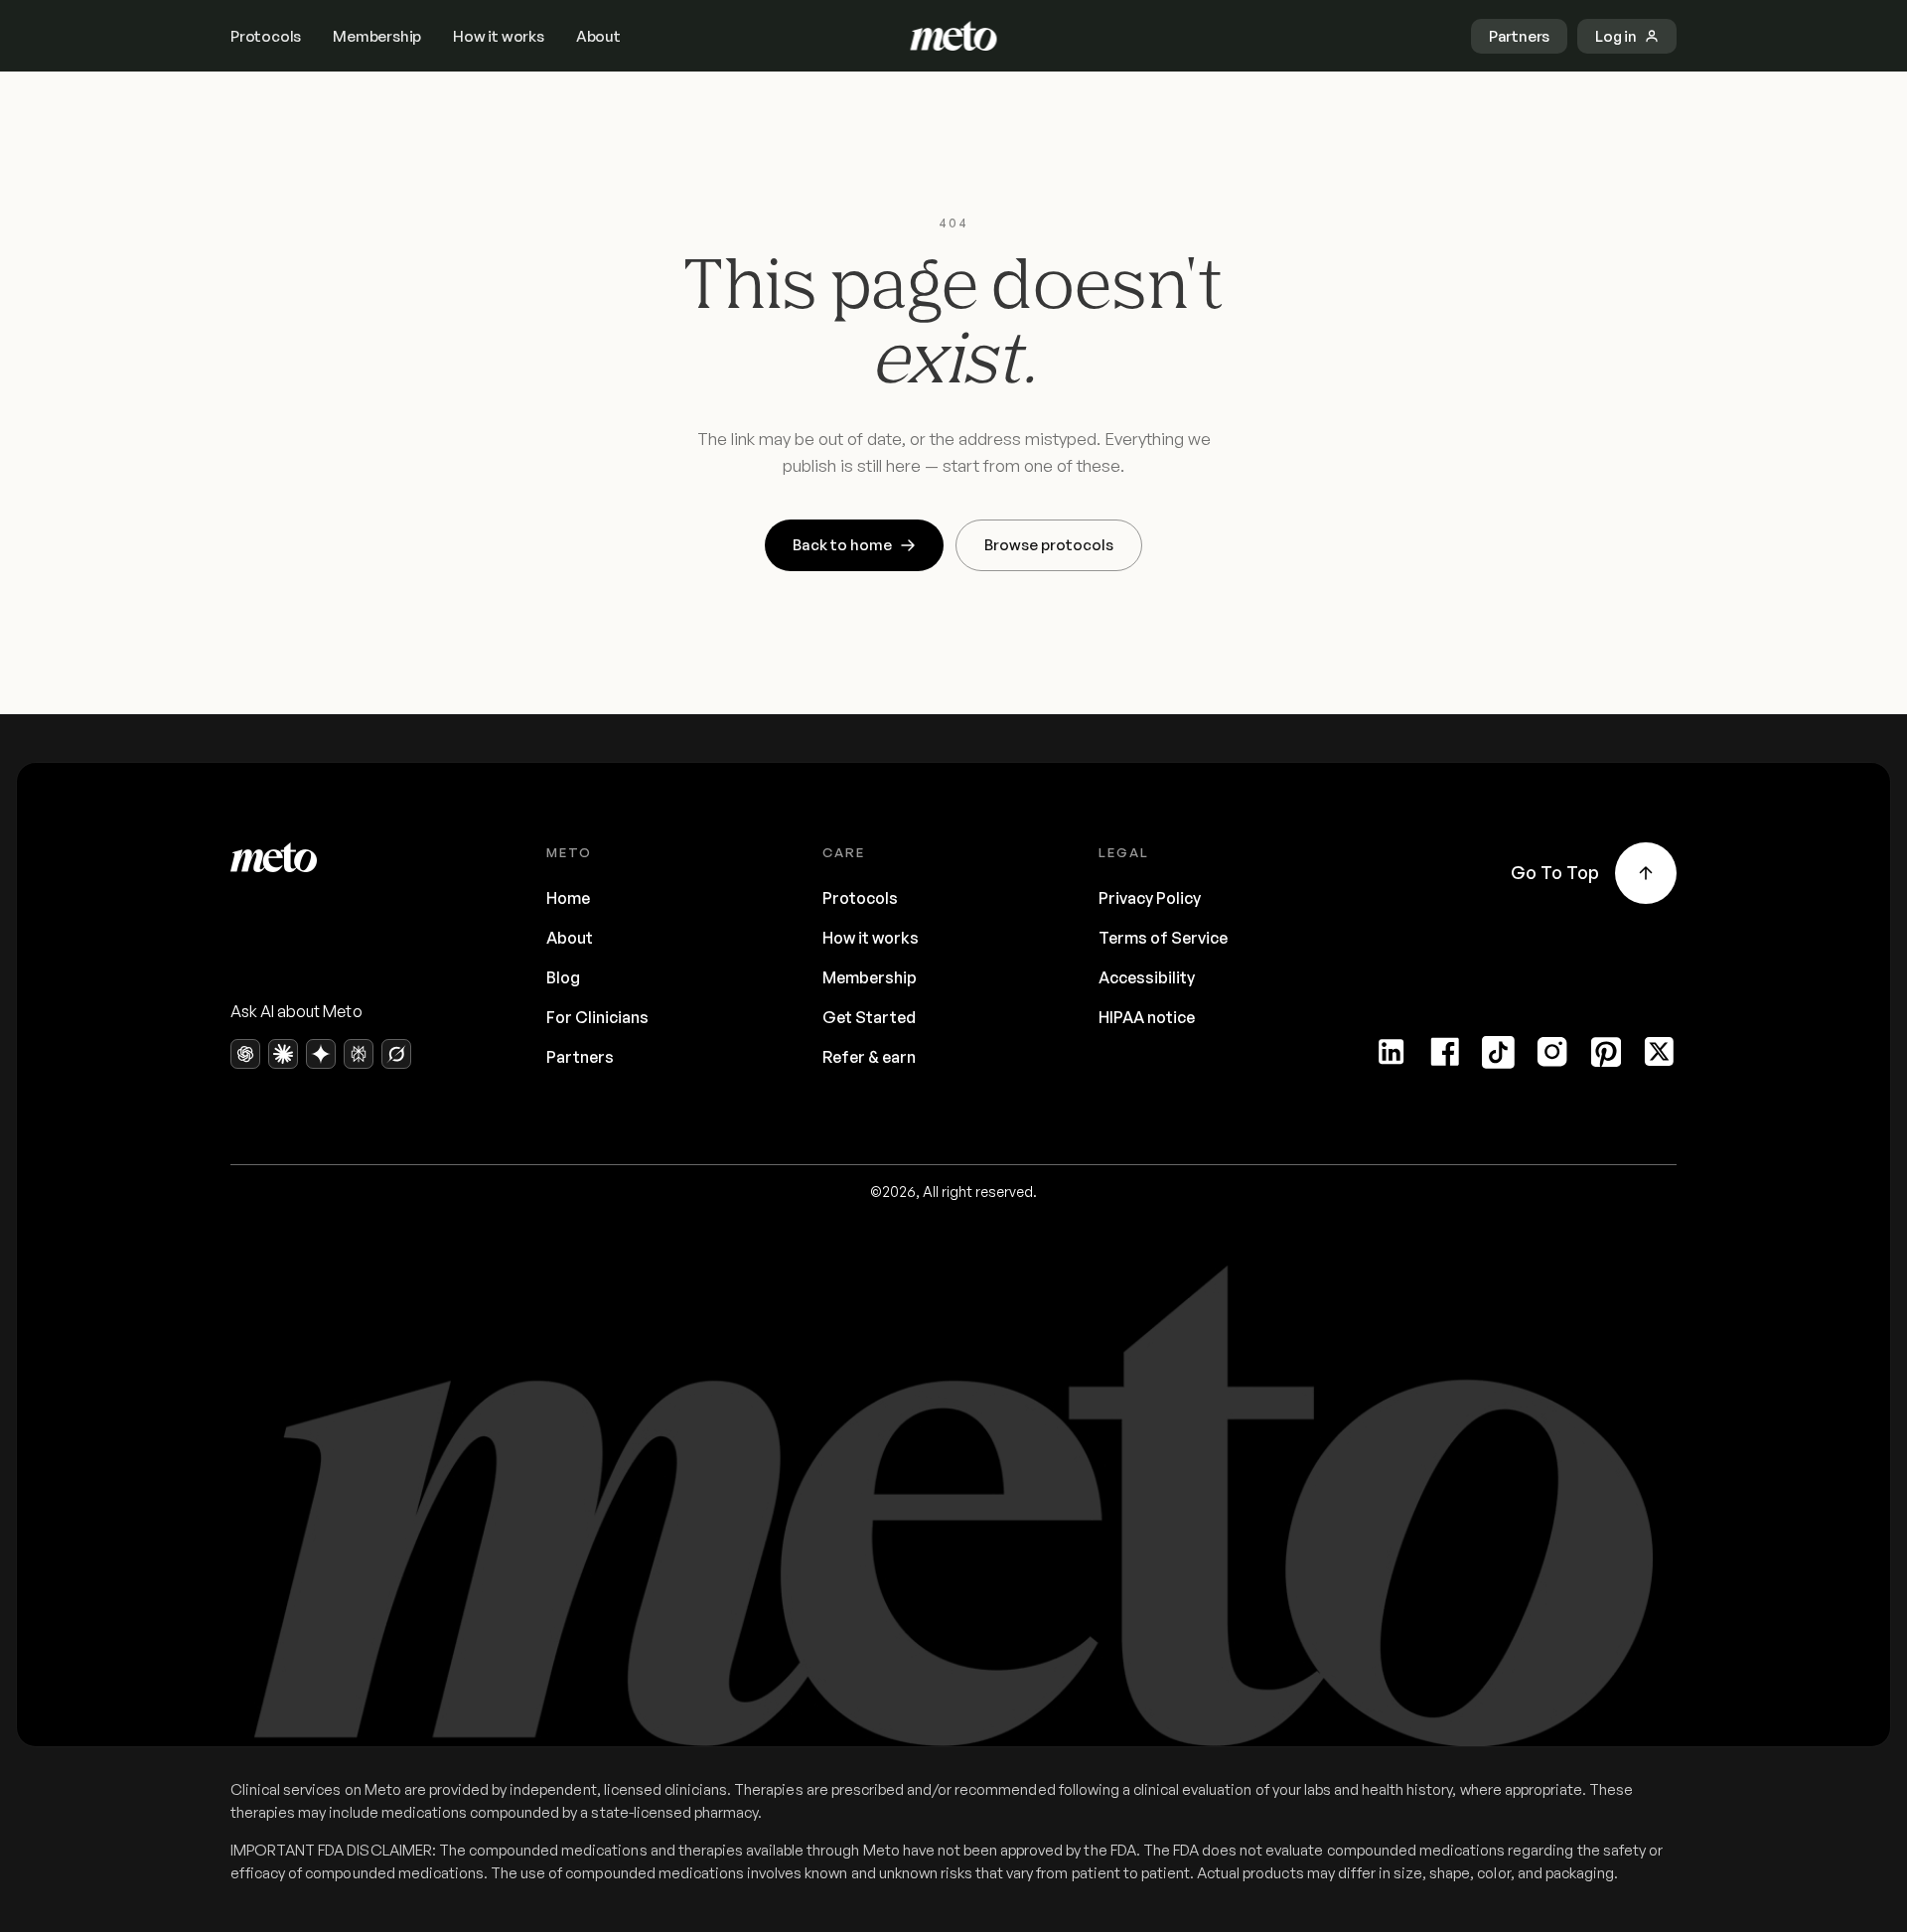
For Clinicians (597, 1017)
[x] (1660, 1052)
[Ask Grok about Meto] (396, 1054)
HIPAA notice (1147, 1017)
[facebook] (1445, 1052)
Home (568, 898)
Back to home (842, 545)
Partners (580, 1057)
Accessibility (1147, 977)
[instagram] (1552, 1052)
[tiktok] (1499, 1052)
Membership (377, 36)
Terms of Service (1163, 938)
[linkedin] (1392, 1052)
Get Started (869, 1017)
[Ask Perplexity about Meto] (359, 1054)
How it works (499, 36)
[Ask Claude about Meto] (283, 1054)
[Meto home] (954, 36)
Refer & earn (869, 1057)
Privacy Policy (1150, 898)
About (598, 36)
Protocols (266, 36)
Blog (563, 977)
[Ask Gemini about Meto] (321, 1054)
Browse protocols (1049, 545)
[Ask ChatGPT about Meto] (245, 1054)
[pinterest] (1606, 1052)
